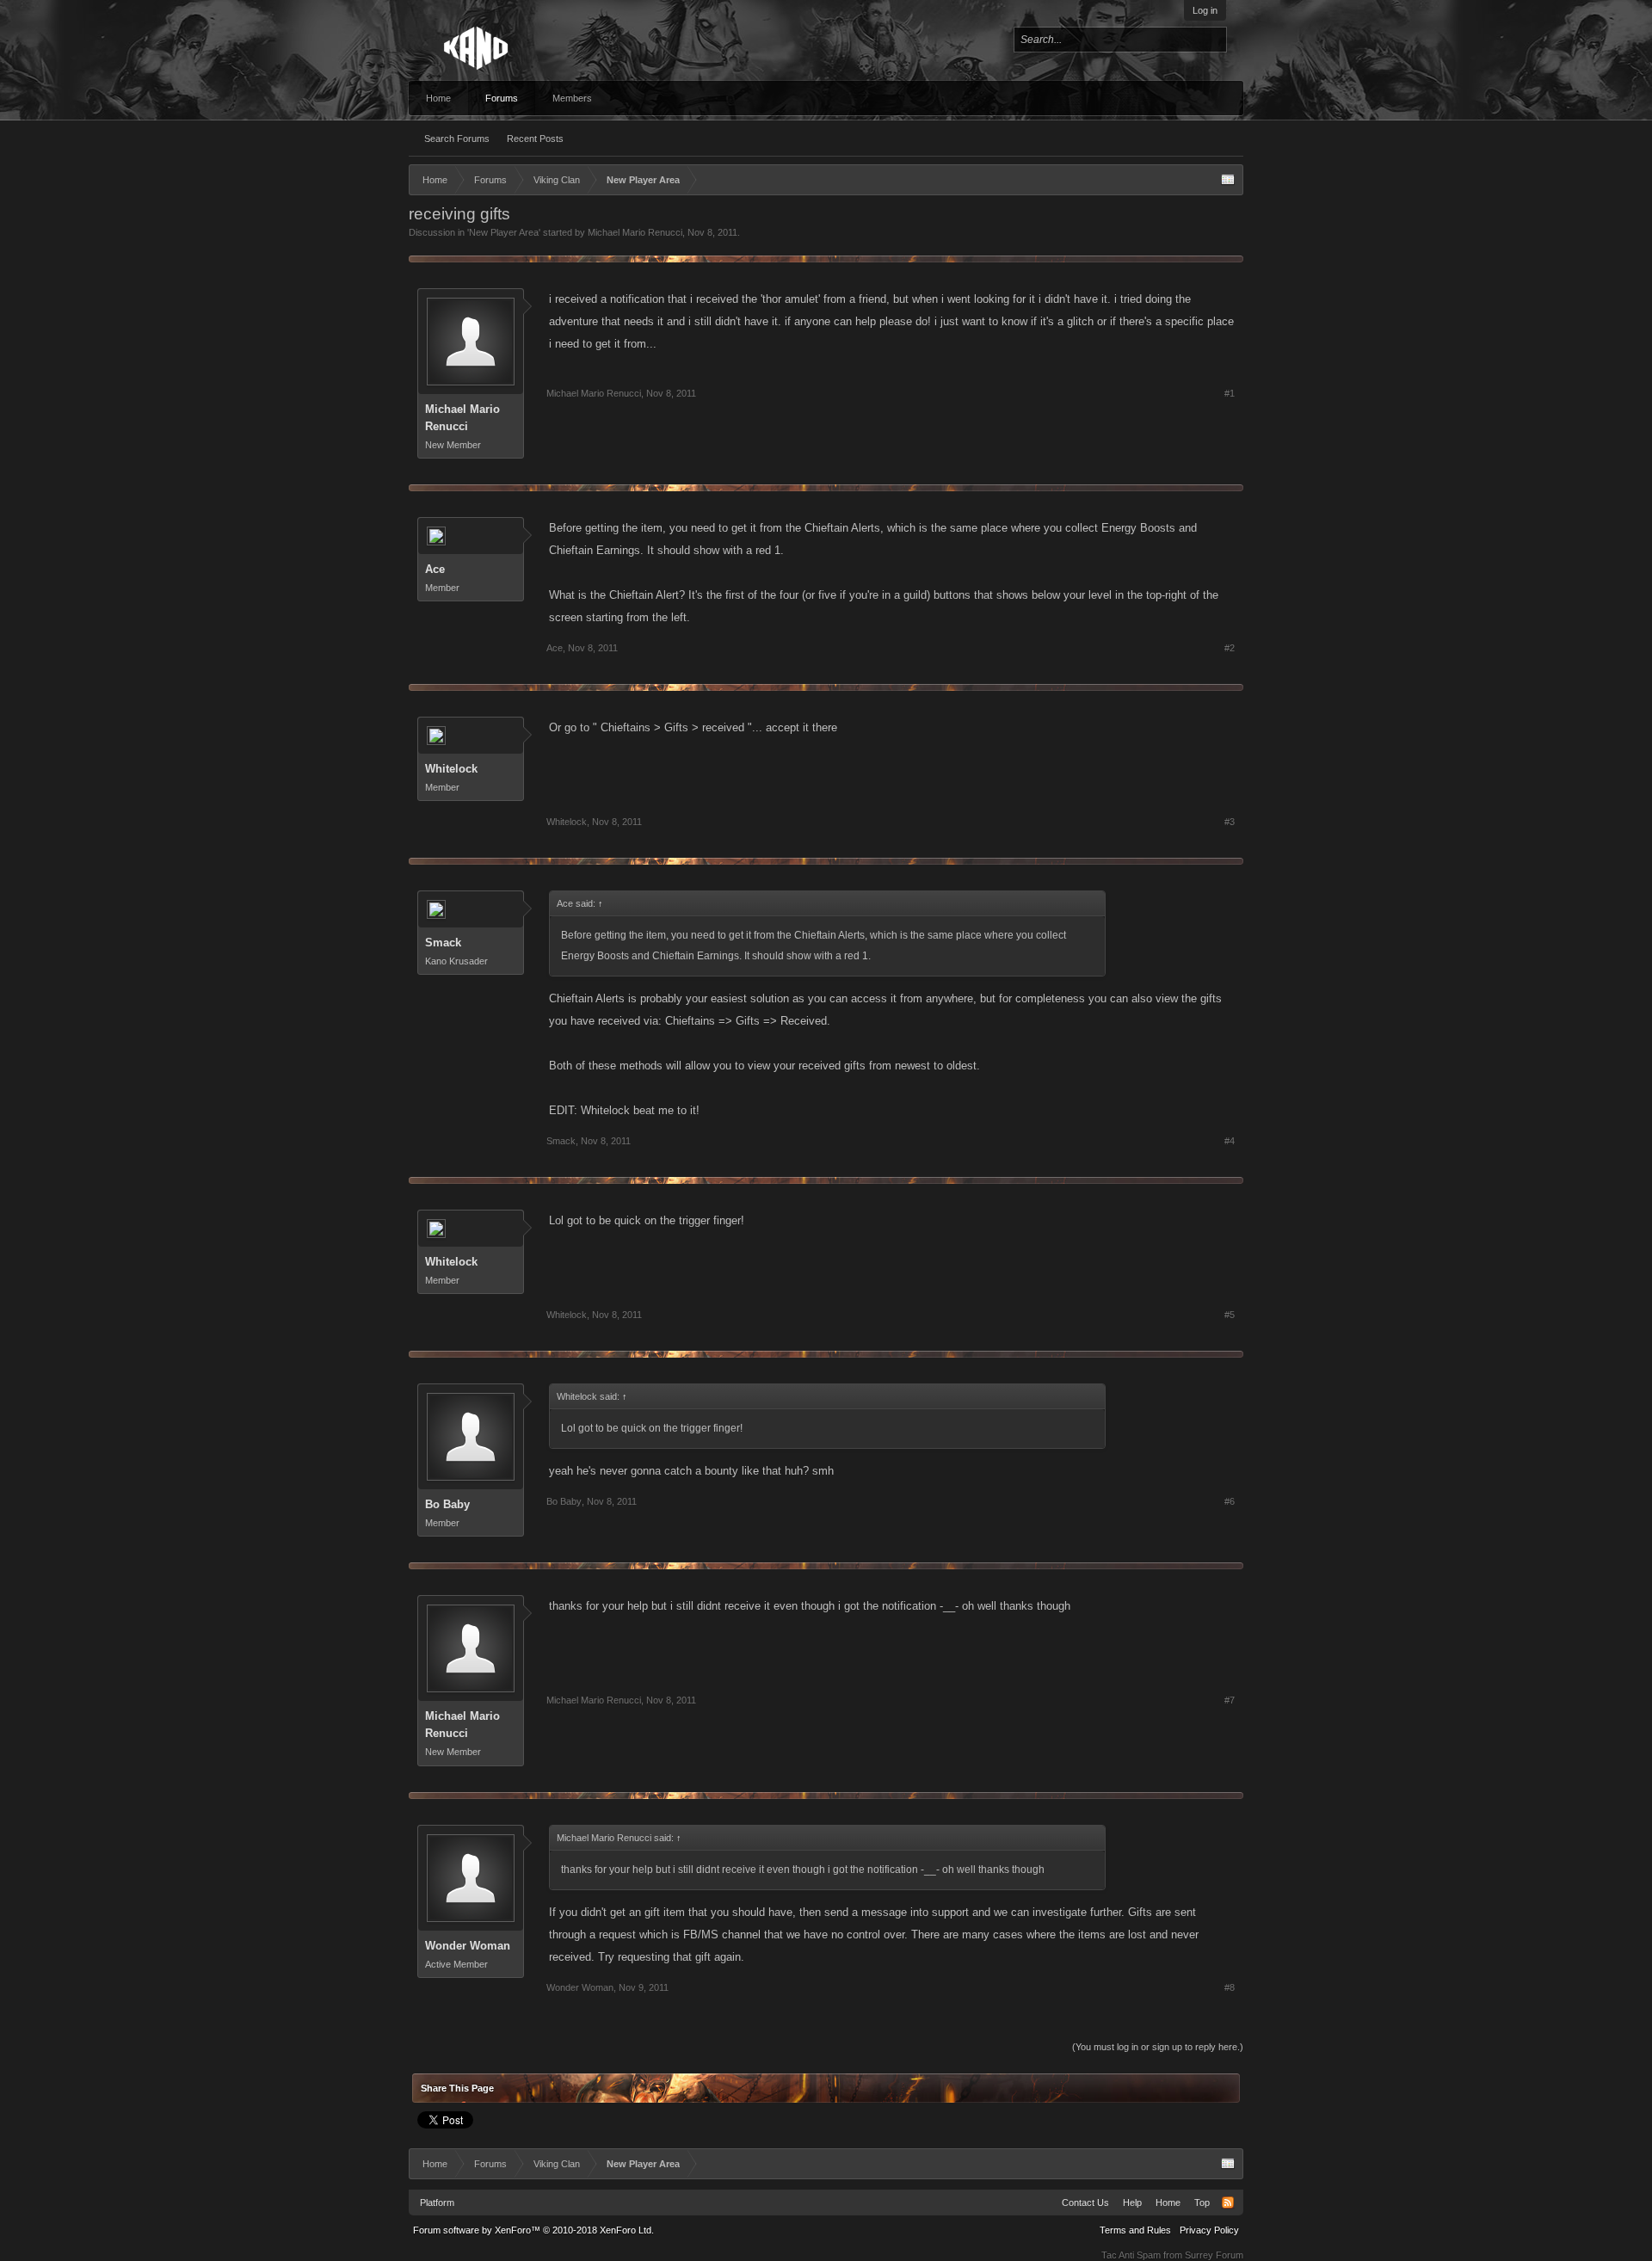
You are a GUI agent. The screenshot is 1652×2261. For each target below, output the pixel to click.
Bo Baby (447, 1504)
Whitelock (451, 769)
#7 (1230, 1700)
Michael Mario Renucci (635, 232)
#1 (1230, 393)
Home (438, 98)
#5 (1230, 1315)
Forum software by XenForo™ (533, 2230)
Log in (1205, 10)
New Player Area (504, 232)
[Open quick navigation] (1228, 180)
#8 (1230, 1987)
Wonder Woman (468, 1946)
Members (572, 98)
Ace (435, 569)
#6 (1230, 1501)
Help (1132, 2202)
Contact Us (1085, 2202)
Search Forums (457, 139)
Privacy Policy (1209, 2230)
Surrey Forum (1214, 2255)
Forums (502, 98)
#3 (1230, 822)
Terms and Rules (1135, 2230)
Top (1202, 2202)
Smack (443, 943)
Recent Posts (535, 139)
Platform (437, 2202)
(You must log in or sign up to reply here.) (1158, 2047)
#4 (1230, 1141)
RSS (1228, 2202)
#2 (1230, 648)
